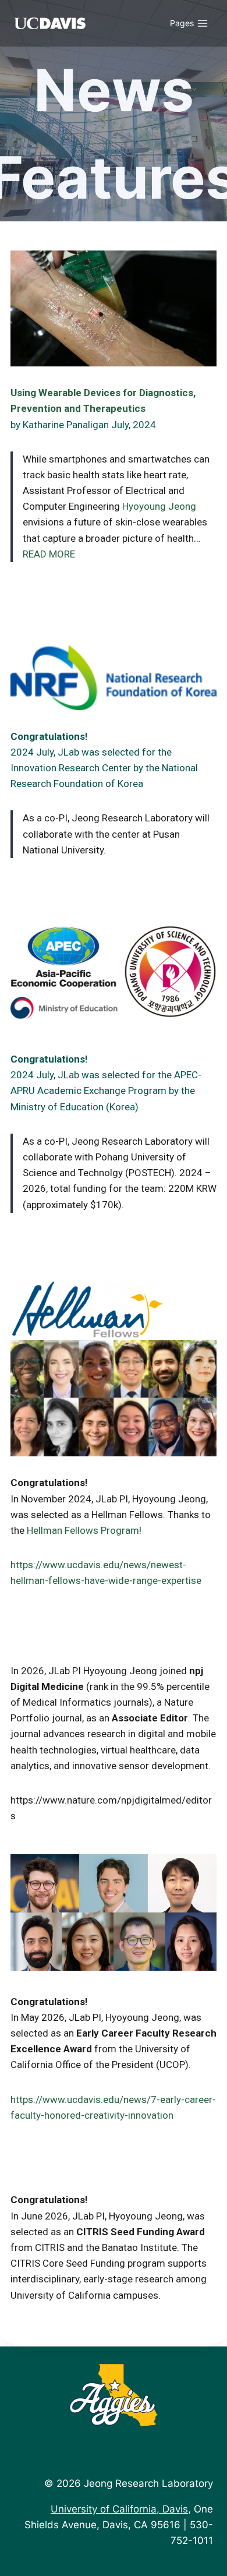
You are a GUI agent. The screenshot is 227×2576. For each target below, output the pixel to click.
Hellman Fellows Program (83, 1530)
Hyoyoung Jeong (159, 506)
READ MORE (49, 554)
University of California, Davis (119, 2509)
